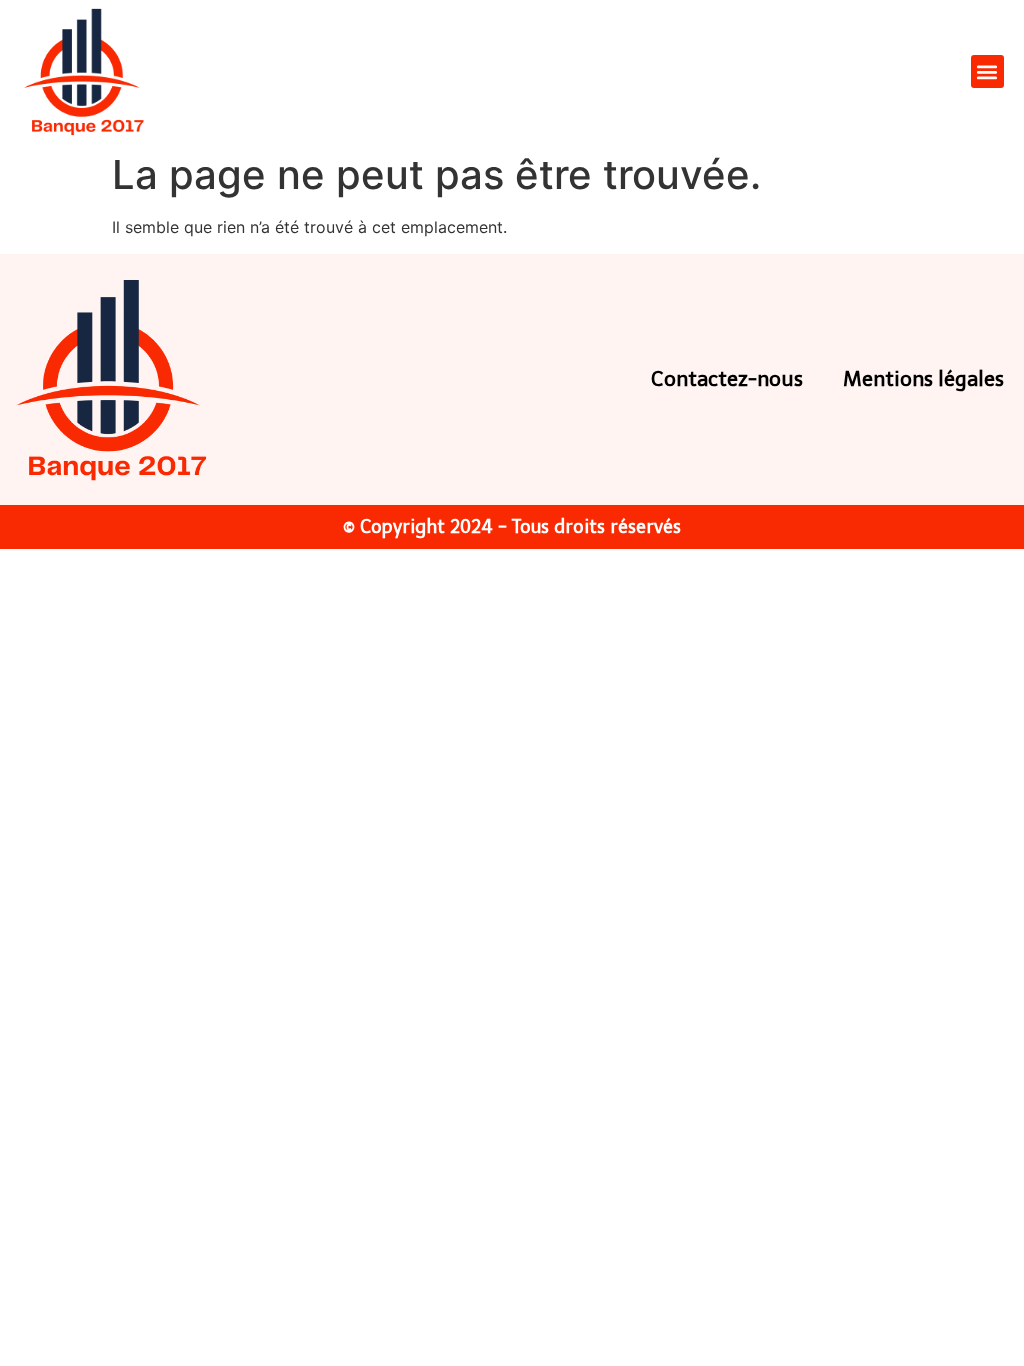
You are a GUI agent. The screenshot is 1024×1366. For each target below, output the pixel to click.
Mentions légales (923, 379)
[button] (987, 71)
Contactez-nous (727, 379)
